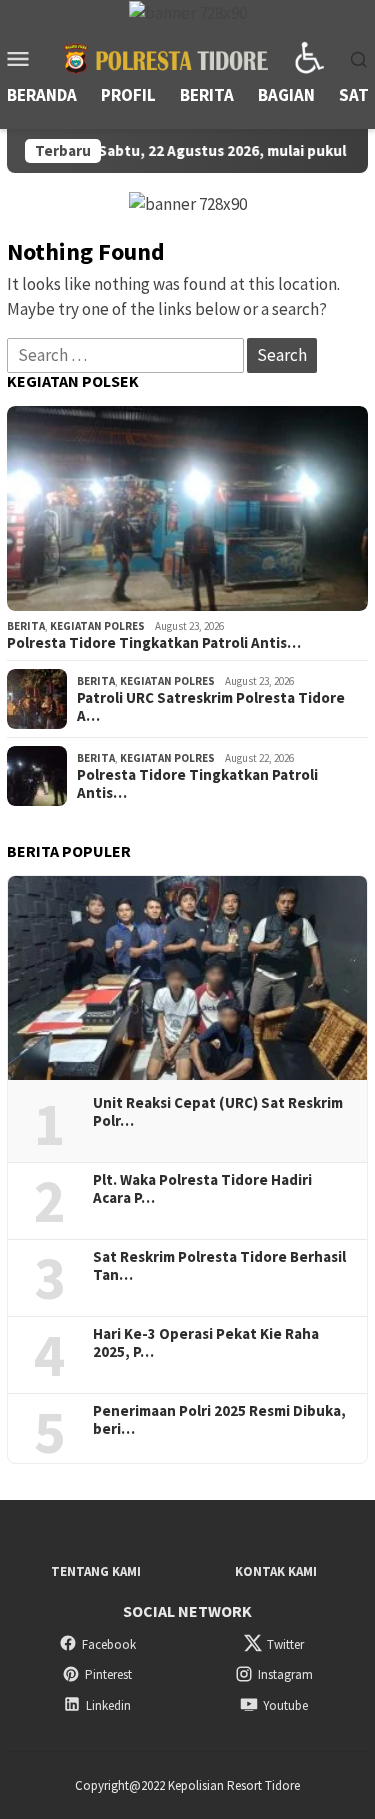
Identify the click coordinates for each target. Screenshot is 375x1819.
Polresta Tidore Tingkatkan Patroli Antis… (154, 643)
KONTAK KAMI (276, 1571)
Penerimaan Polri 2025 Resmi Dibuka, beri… (219, 1420)
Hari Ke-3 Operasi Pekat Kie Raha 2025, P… (206, 1343)
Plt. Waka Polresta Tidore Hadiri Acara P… (202, 1189)
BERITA (26, 626)
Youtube (285, 1705)
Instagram (285, 1674)
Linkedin (108, 1705)
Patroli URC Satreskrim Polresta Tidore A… (211, 707)
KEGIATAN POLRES (97, 626)
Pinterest (108, 1674)
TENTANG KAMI (96, 1571)
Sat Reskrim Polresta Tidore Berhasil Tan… (219, 1266)
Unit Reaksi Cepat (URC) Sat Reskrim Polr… (218, 1112)
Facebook (109, 1644)
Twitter (285, 1644)
